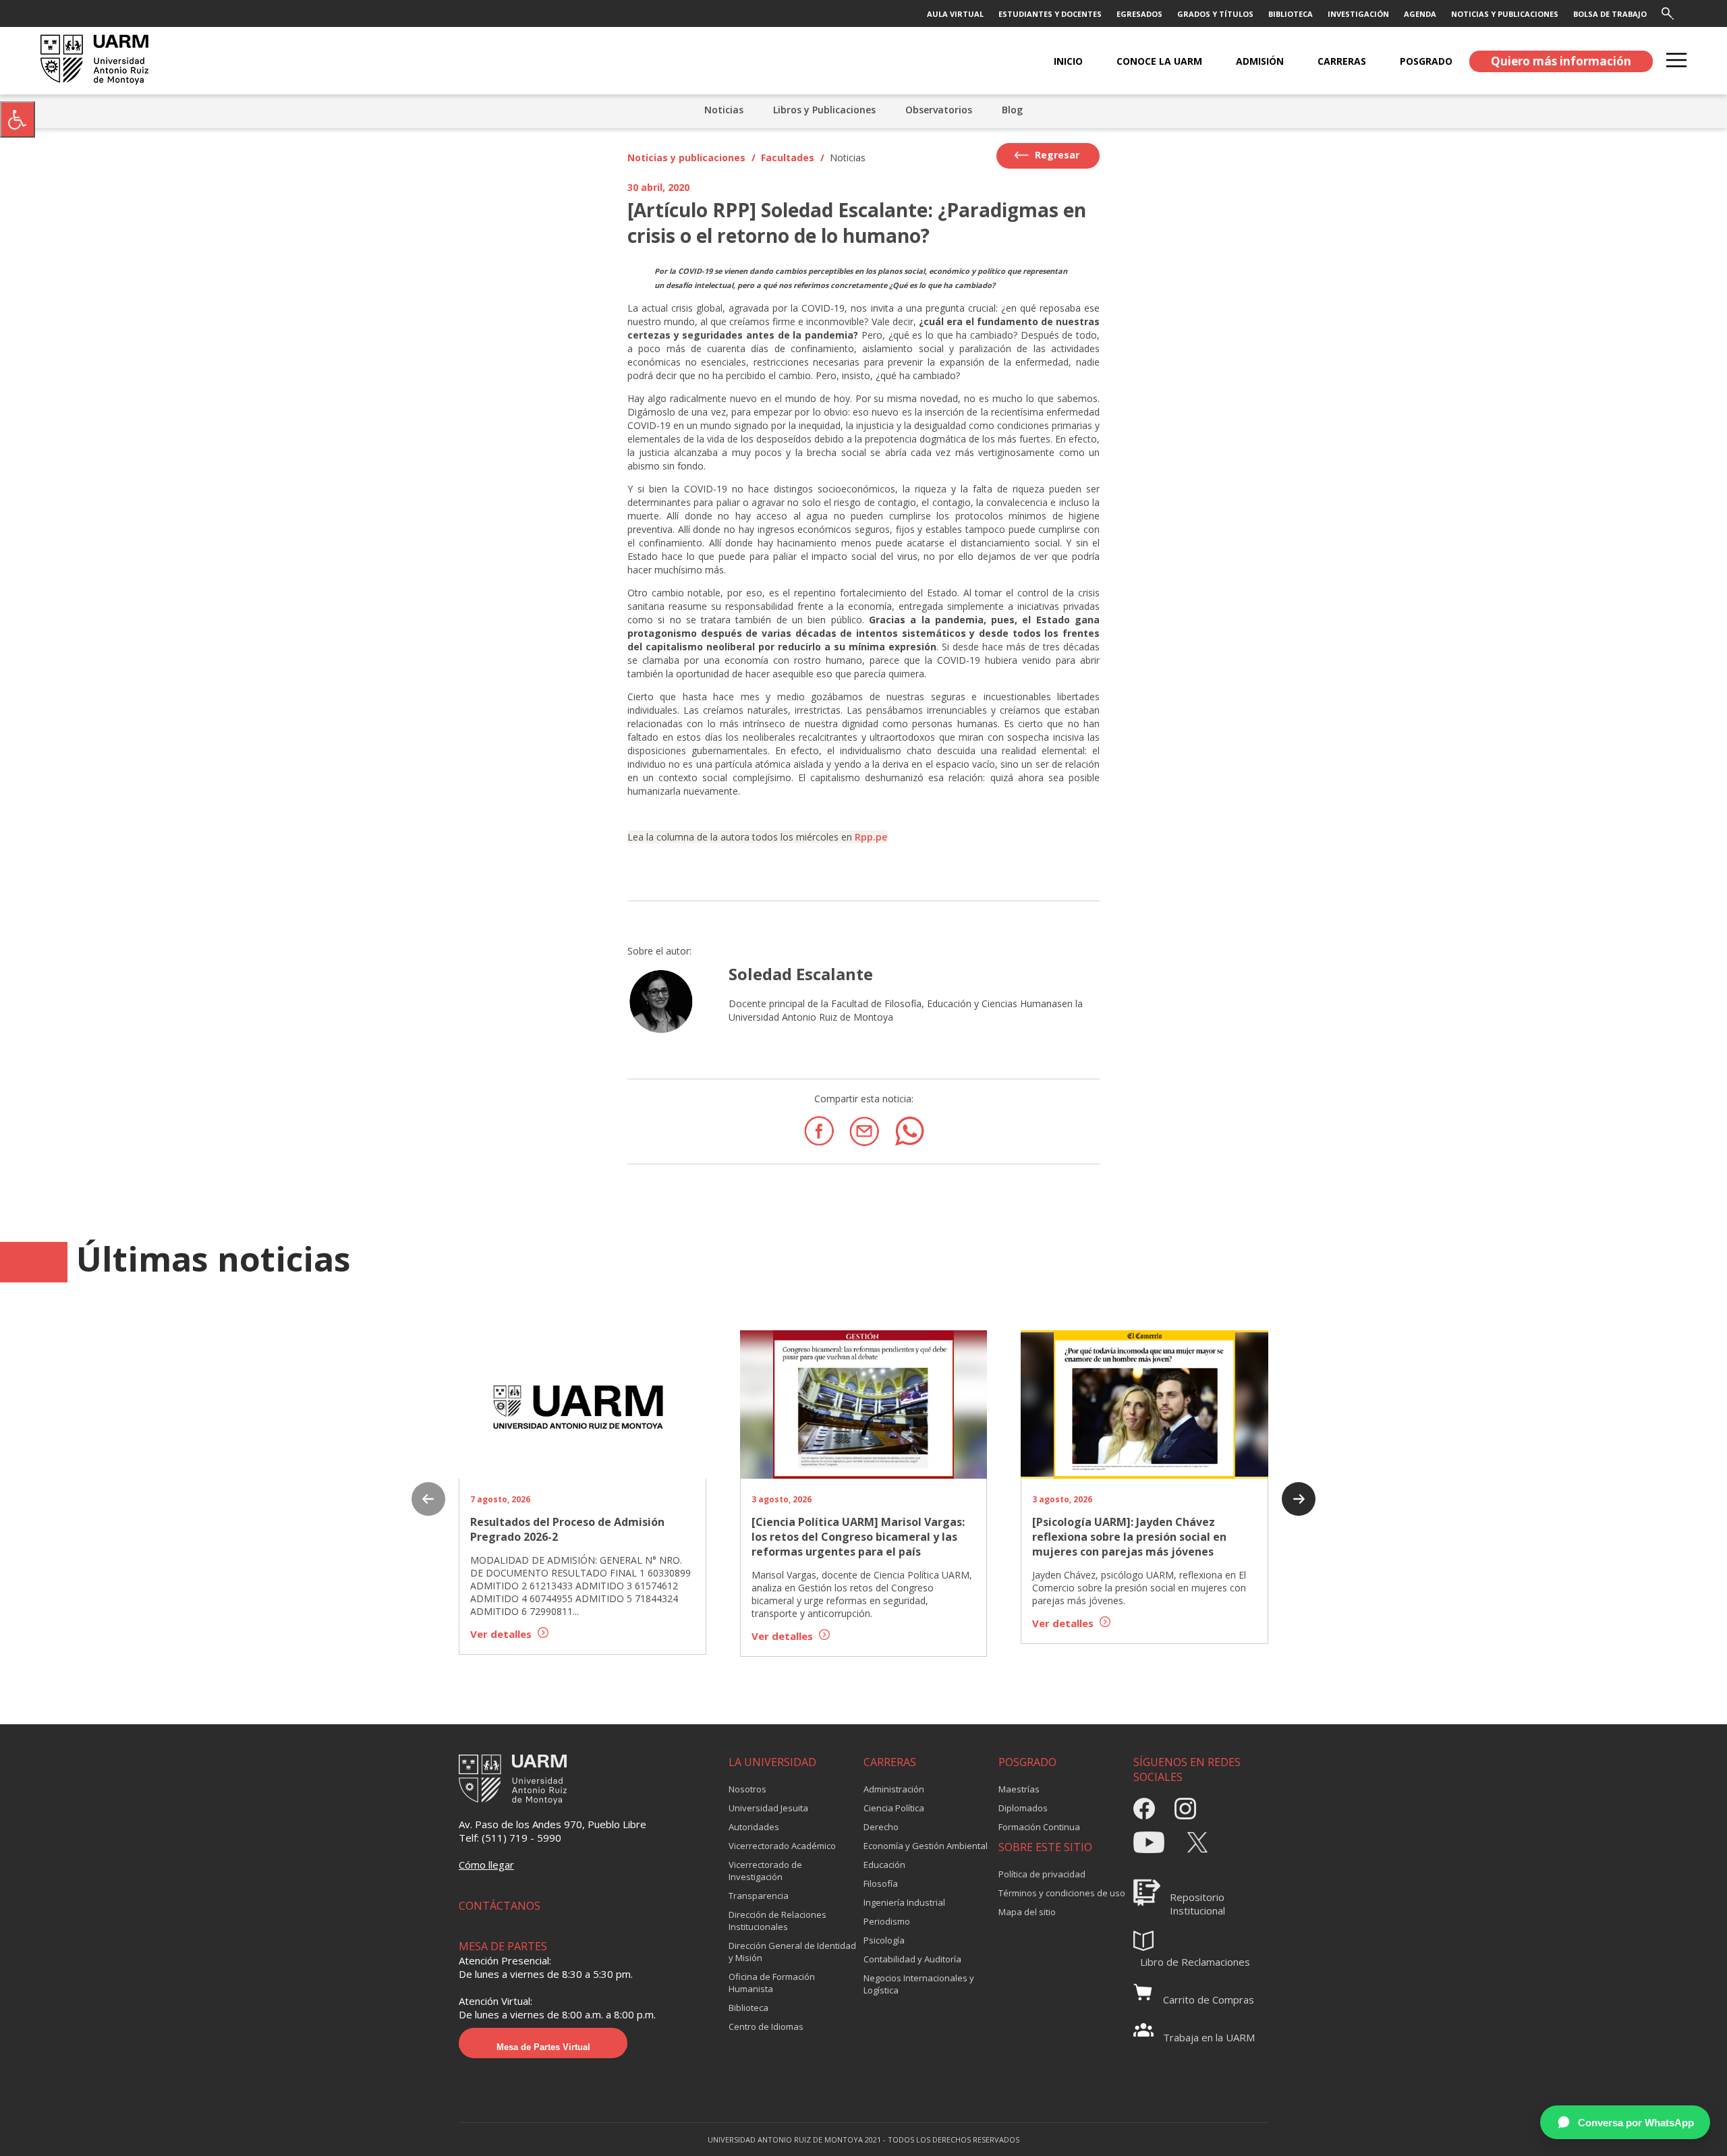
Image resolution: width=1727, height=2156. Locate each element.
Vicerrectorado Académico (782, 1846)
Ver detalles (502, 1634)
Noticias (724, 110)
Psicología (884, 1940)
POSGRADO (1426, 61)
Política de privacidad (1042, 1874)
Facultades (788, 158)
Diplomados (1023, 1808)
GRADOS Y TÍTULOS (1215, 14)
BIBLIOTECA (1291, 14)
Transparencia (759, 1896)
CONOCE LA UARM (1159, 61)
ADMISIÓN (1260, 61)
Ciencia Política (894, 1808)
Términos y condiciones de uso (1062, 1893)
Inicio (1068, 61)
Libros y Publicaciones (824, 110)
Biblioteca (748, 2008)
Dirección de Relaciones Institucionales (777, 1921)
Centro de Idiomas (766, 2026)
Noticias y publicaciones (686, 158)
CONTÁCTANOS (500, 1906)
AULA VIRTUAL (955, 14)
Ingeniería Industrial (904, 1902)
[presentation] (428, 1500)
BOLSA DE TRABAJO (1610, 14)
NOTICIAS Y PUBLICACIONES (1505, 14)
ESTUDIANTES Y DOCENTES (1050, 14)
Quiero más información (1561, 61)
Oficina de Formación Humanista (772, 1983)
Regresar (1056, 155)
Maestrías (1019, 1789)
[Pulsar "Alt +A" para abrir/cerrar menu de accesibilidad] (18, 119)
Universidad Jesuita (768, 1808)
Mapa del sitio (1027, 1912)
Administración (894, 1789)
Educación (884, 1865)
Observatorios (939, 110)
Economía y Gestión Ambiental (926, 1846)
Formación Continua (1039, 1827)
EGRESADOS (1139, 14)
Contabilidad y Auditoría (912, 1959)
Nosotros (747, 1789)
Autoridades (754, 1827)
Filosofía (881, 1883)
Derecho (881, 1827)
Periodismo (887, 1921)
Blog (1012, 110)
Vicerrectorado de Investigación (765, 1871)
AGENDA (1420, 14)
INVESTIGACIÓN (1358, 14)
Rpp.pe (871, 837)
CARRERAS (1342, 61)
